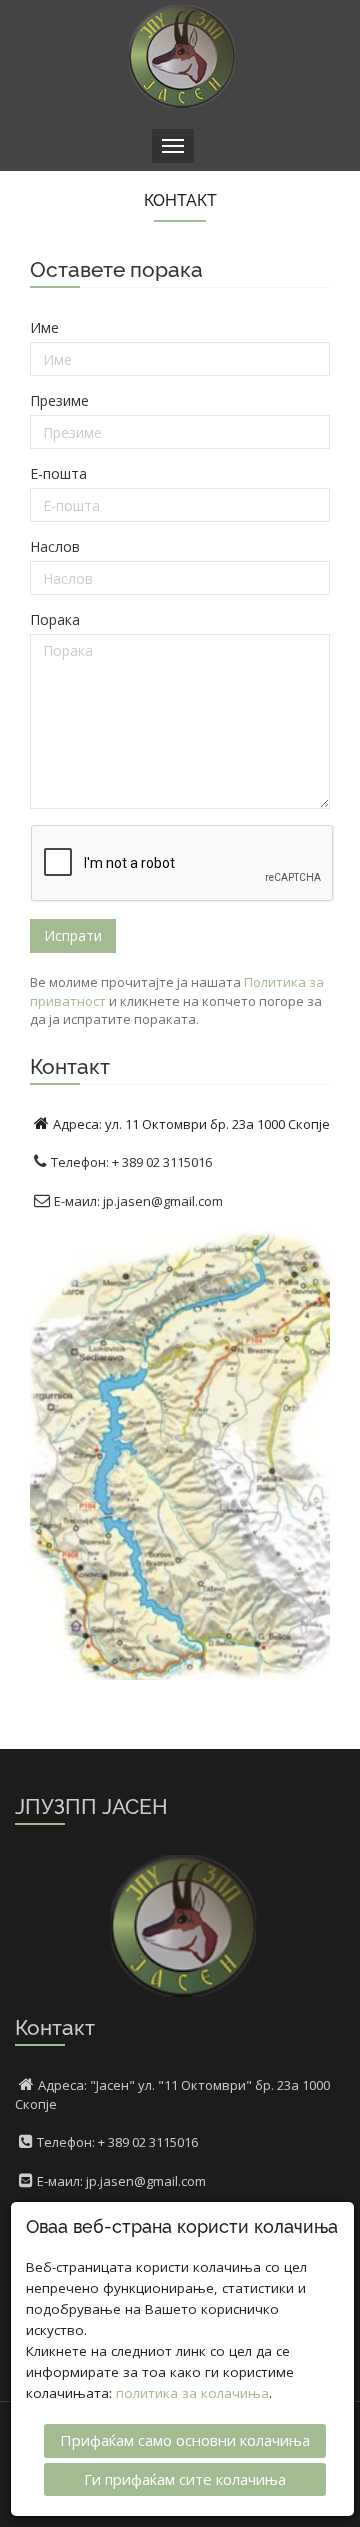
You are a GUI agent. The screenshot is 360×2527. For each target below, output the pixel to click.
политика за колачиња (192, 2393)
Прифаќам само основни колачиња (185, 2440)
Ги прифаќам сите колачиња (185, 2479)
